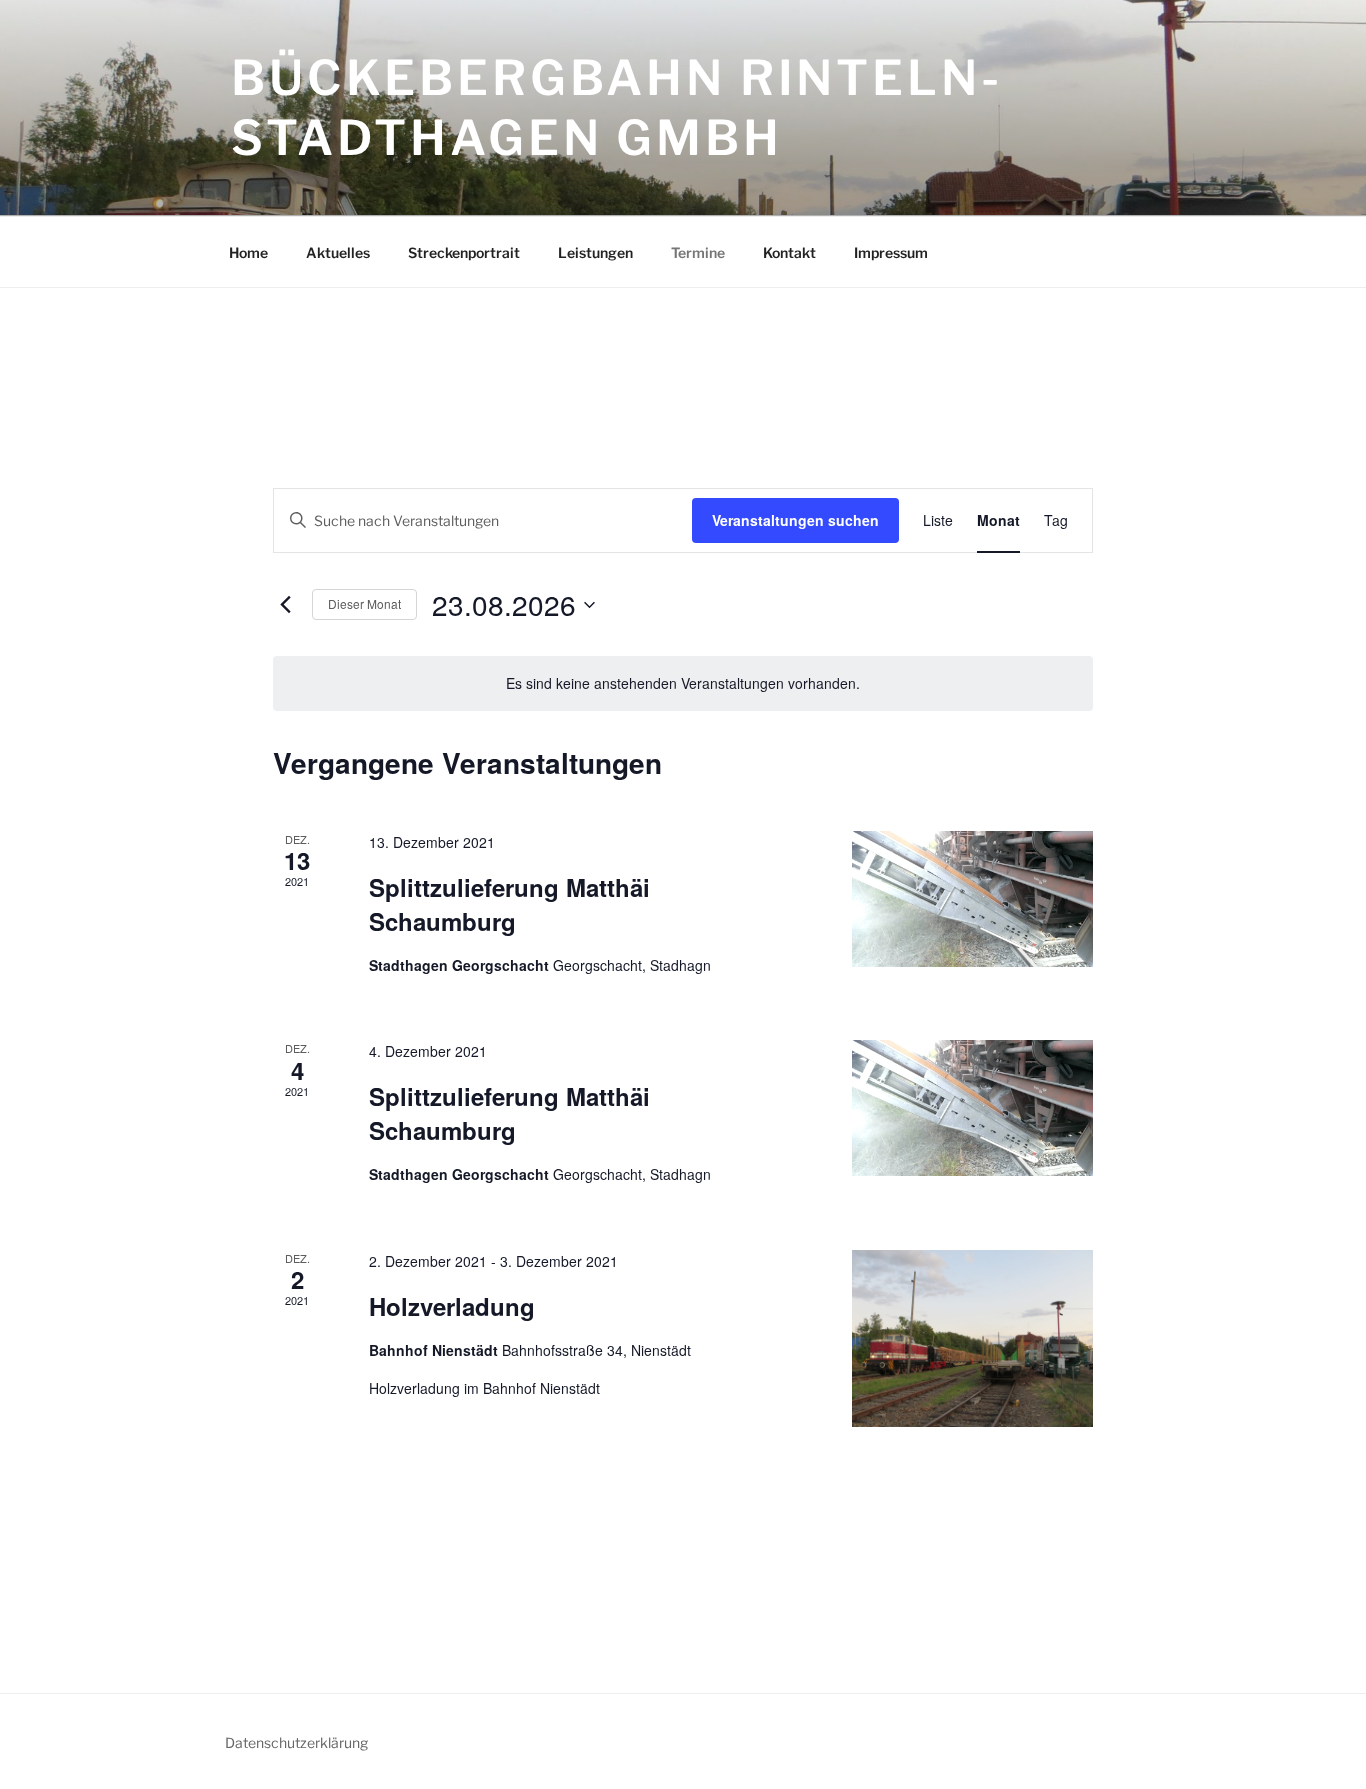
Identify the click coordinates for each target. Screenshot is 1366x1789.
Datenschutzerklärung (296, 1742)
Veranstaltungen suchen (795, 520)
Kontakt (789, 252)
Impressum (891, 252)
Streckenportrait (464, 252)
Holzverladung (452, 1306)
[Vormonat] (285, 605)
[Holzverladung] (972, 1338)
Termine (698, 252)
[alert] (683, 683)
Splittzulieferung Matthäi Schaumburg (509, 904)
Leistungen (595, 252)
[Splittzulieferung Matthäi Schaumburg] (972, 899)
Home (248, 252)
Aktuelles (338, 252)
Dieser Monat (364, 603)
